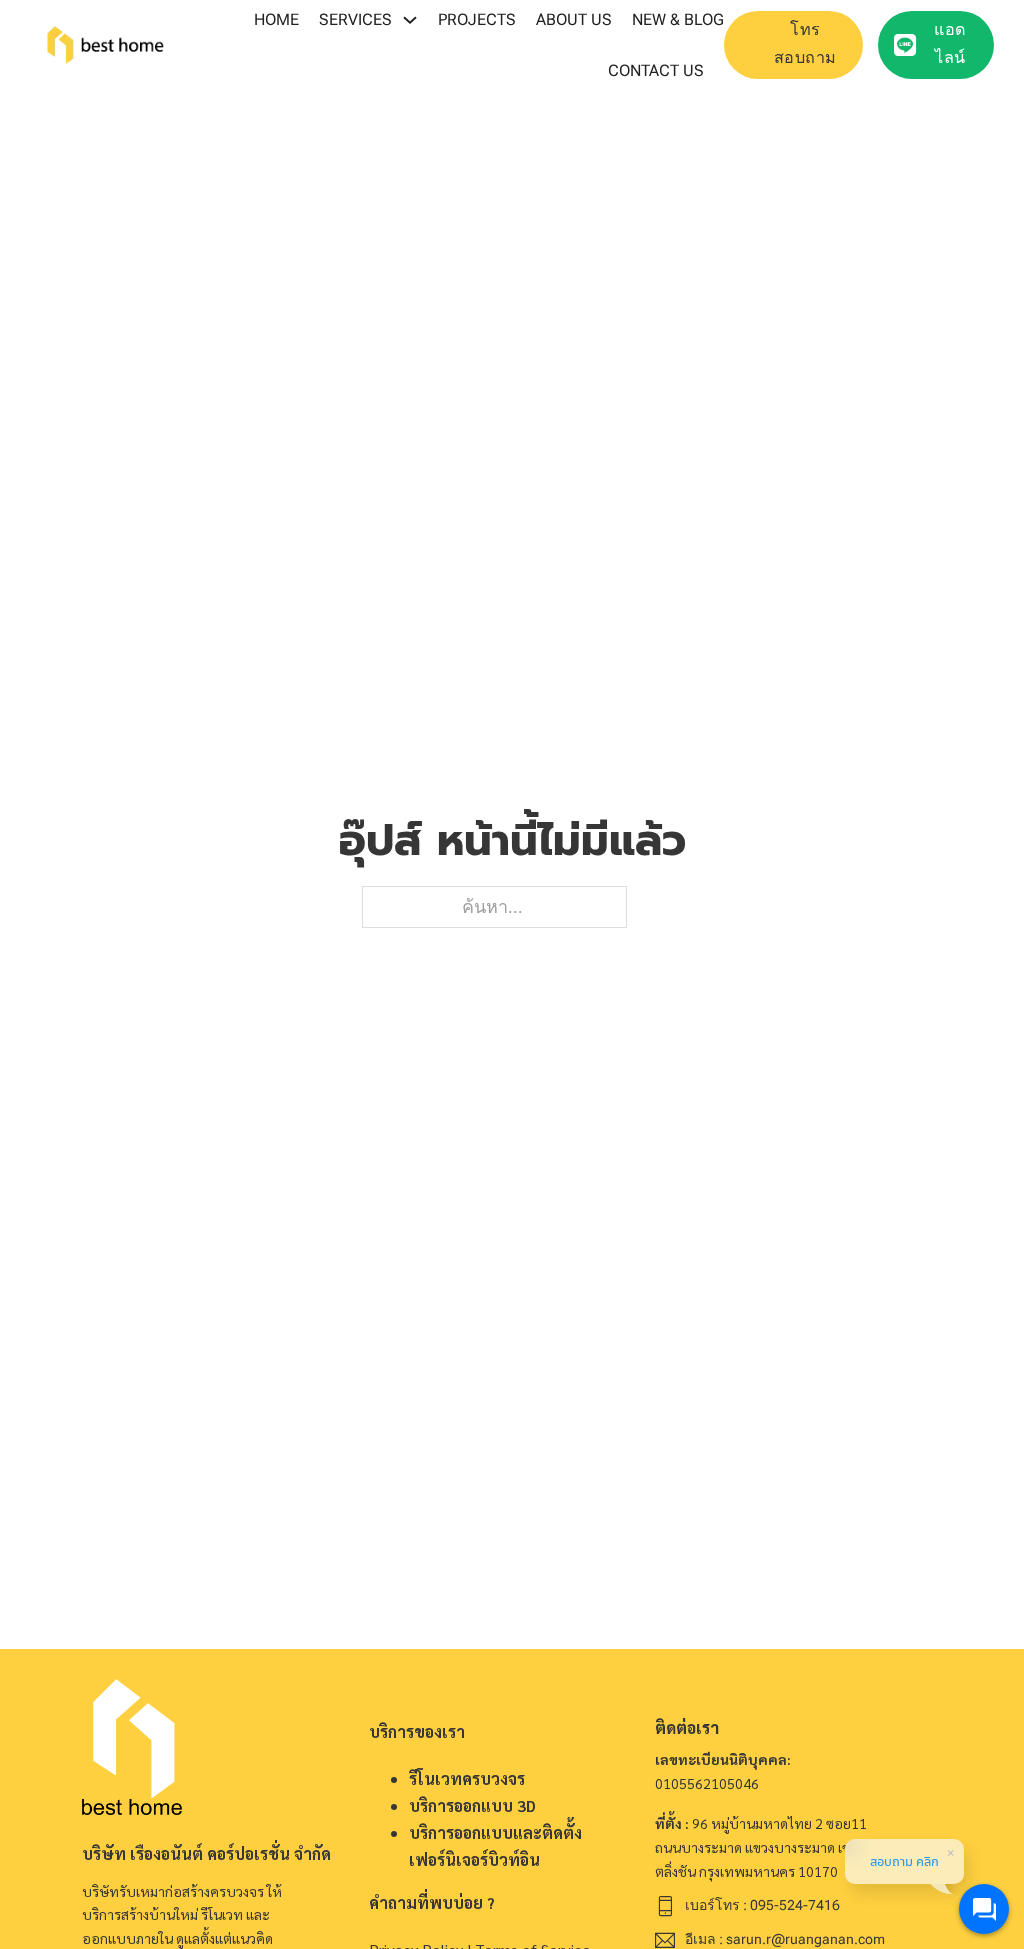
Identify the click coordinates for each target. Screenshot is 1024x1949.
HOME (276, 19)
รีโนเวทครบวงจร (467, 1778)
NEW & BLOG (678, 19)
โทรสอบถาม (805, 44)
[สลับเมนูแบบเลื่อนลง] (410, 20)
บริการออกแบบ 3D (472, 1805)
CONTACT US (656, 70)
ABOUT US (574, 19)
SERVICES (355, 19)
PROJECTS (477, 19)
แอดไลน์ (950, 44)
